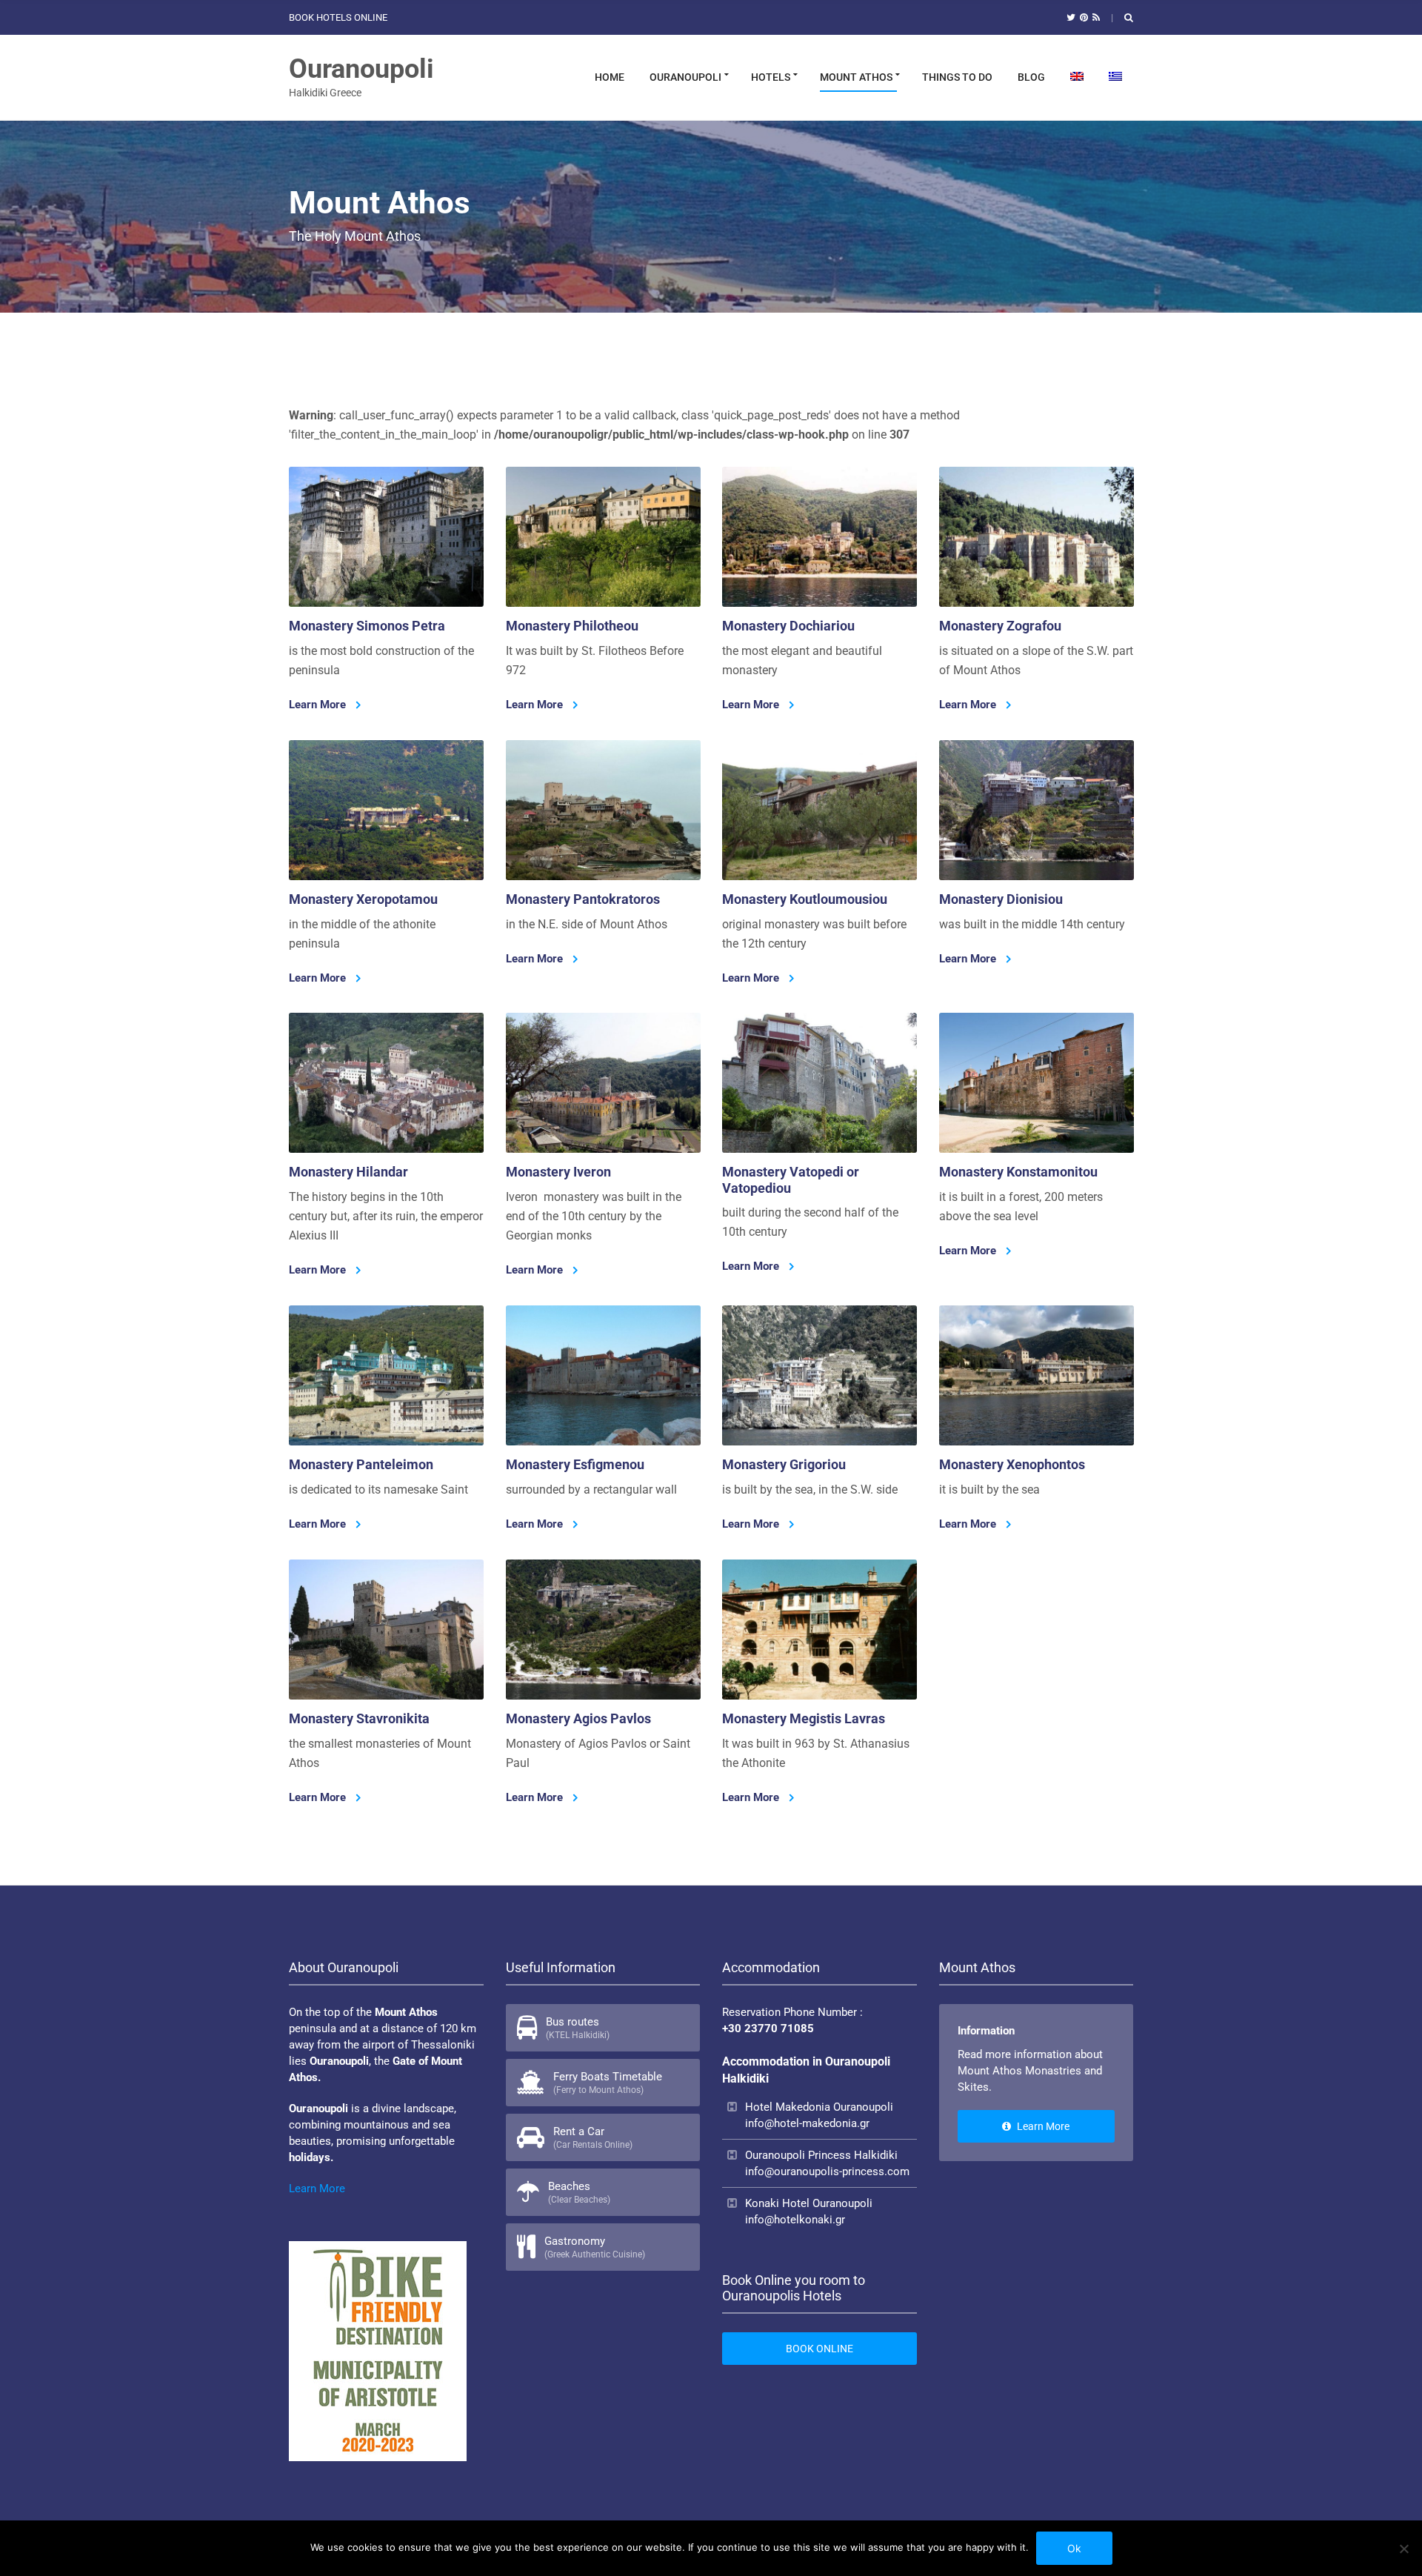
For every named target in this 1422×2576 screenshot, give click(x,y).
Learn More (319, 705)
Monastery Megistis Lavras (804, 1718)
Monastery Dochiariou (788, 626)
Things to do (957, 77)
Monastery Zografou (1000, 626)
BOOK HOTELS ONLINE (338, 17)
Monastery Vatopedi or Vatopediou (791, 1181)
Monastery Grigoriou (784, 1464)
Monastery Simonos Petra (367, 626)
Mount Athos (856, 77)
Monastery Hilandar (348, 1172)
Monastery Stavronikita (359, 1718)
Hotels (771, 77)
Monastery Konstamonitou (1018, 1172)
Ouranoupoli (361, 69)
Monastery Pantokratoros (583, 899)
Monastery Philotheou (572, 626)
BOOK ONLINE (820, 2349)
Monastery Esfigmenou (575, 1464)
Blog (1031, 77)
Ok (1074, 2548)
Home (610, 77)
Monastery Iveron (558, 1172)
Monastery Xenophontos (1012, 1464)
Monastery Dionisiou (1001, 899)
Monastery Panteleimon (361, 1464)
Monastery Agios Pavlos (578, 1718)
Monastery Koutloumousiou (805, 899)
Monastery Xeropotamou (363, 899)
